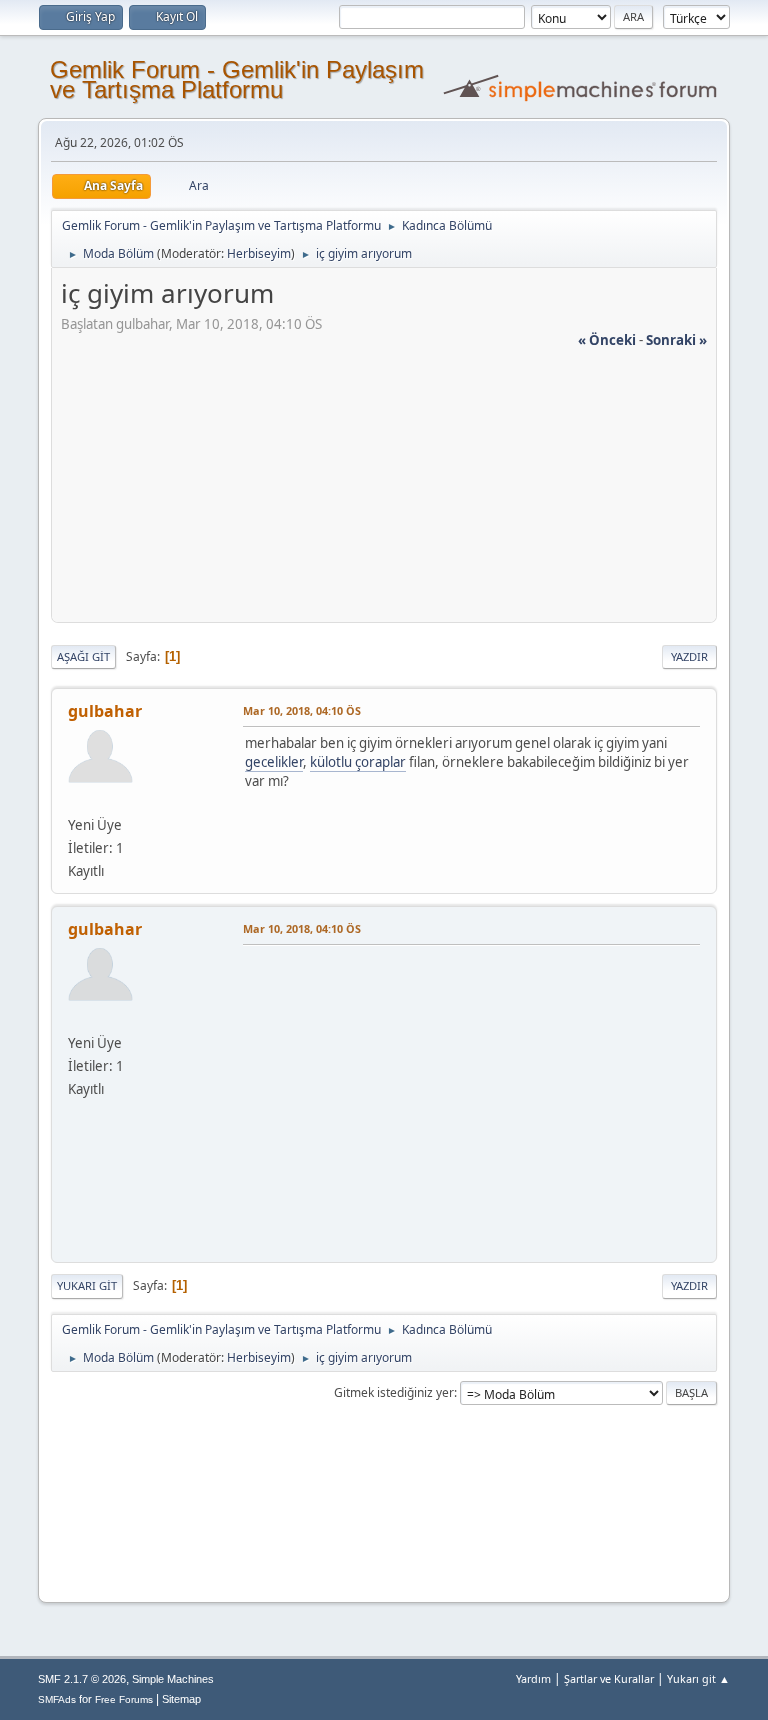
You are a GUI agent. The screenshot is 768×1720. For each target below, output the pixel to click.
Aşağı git (83, 656)
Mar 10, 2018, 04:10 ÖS (302, 710)
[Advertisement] (383, 490)
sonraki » (676, 340)
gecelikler (274, 762)
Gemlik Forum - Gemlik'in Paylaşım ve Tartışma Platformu (237, 79)
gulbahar (105, 711)
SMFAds (57, 1699)
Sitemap (181, 1699)
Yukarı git (87, 1285)
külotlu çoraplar (358, 762)
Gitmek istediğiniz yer (394, 1392)
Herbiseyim (259, 253)
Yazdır (689, 656)
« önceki (607, 340)
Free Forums (124, 1699)
